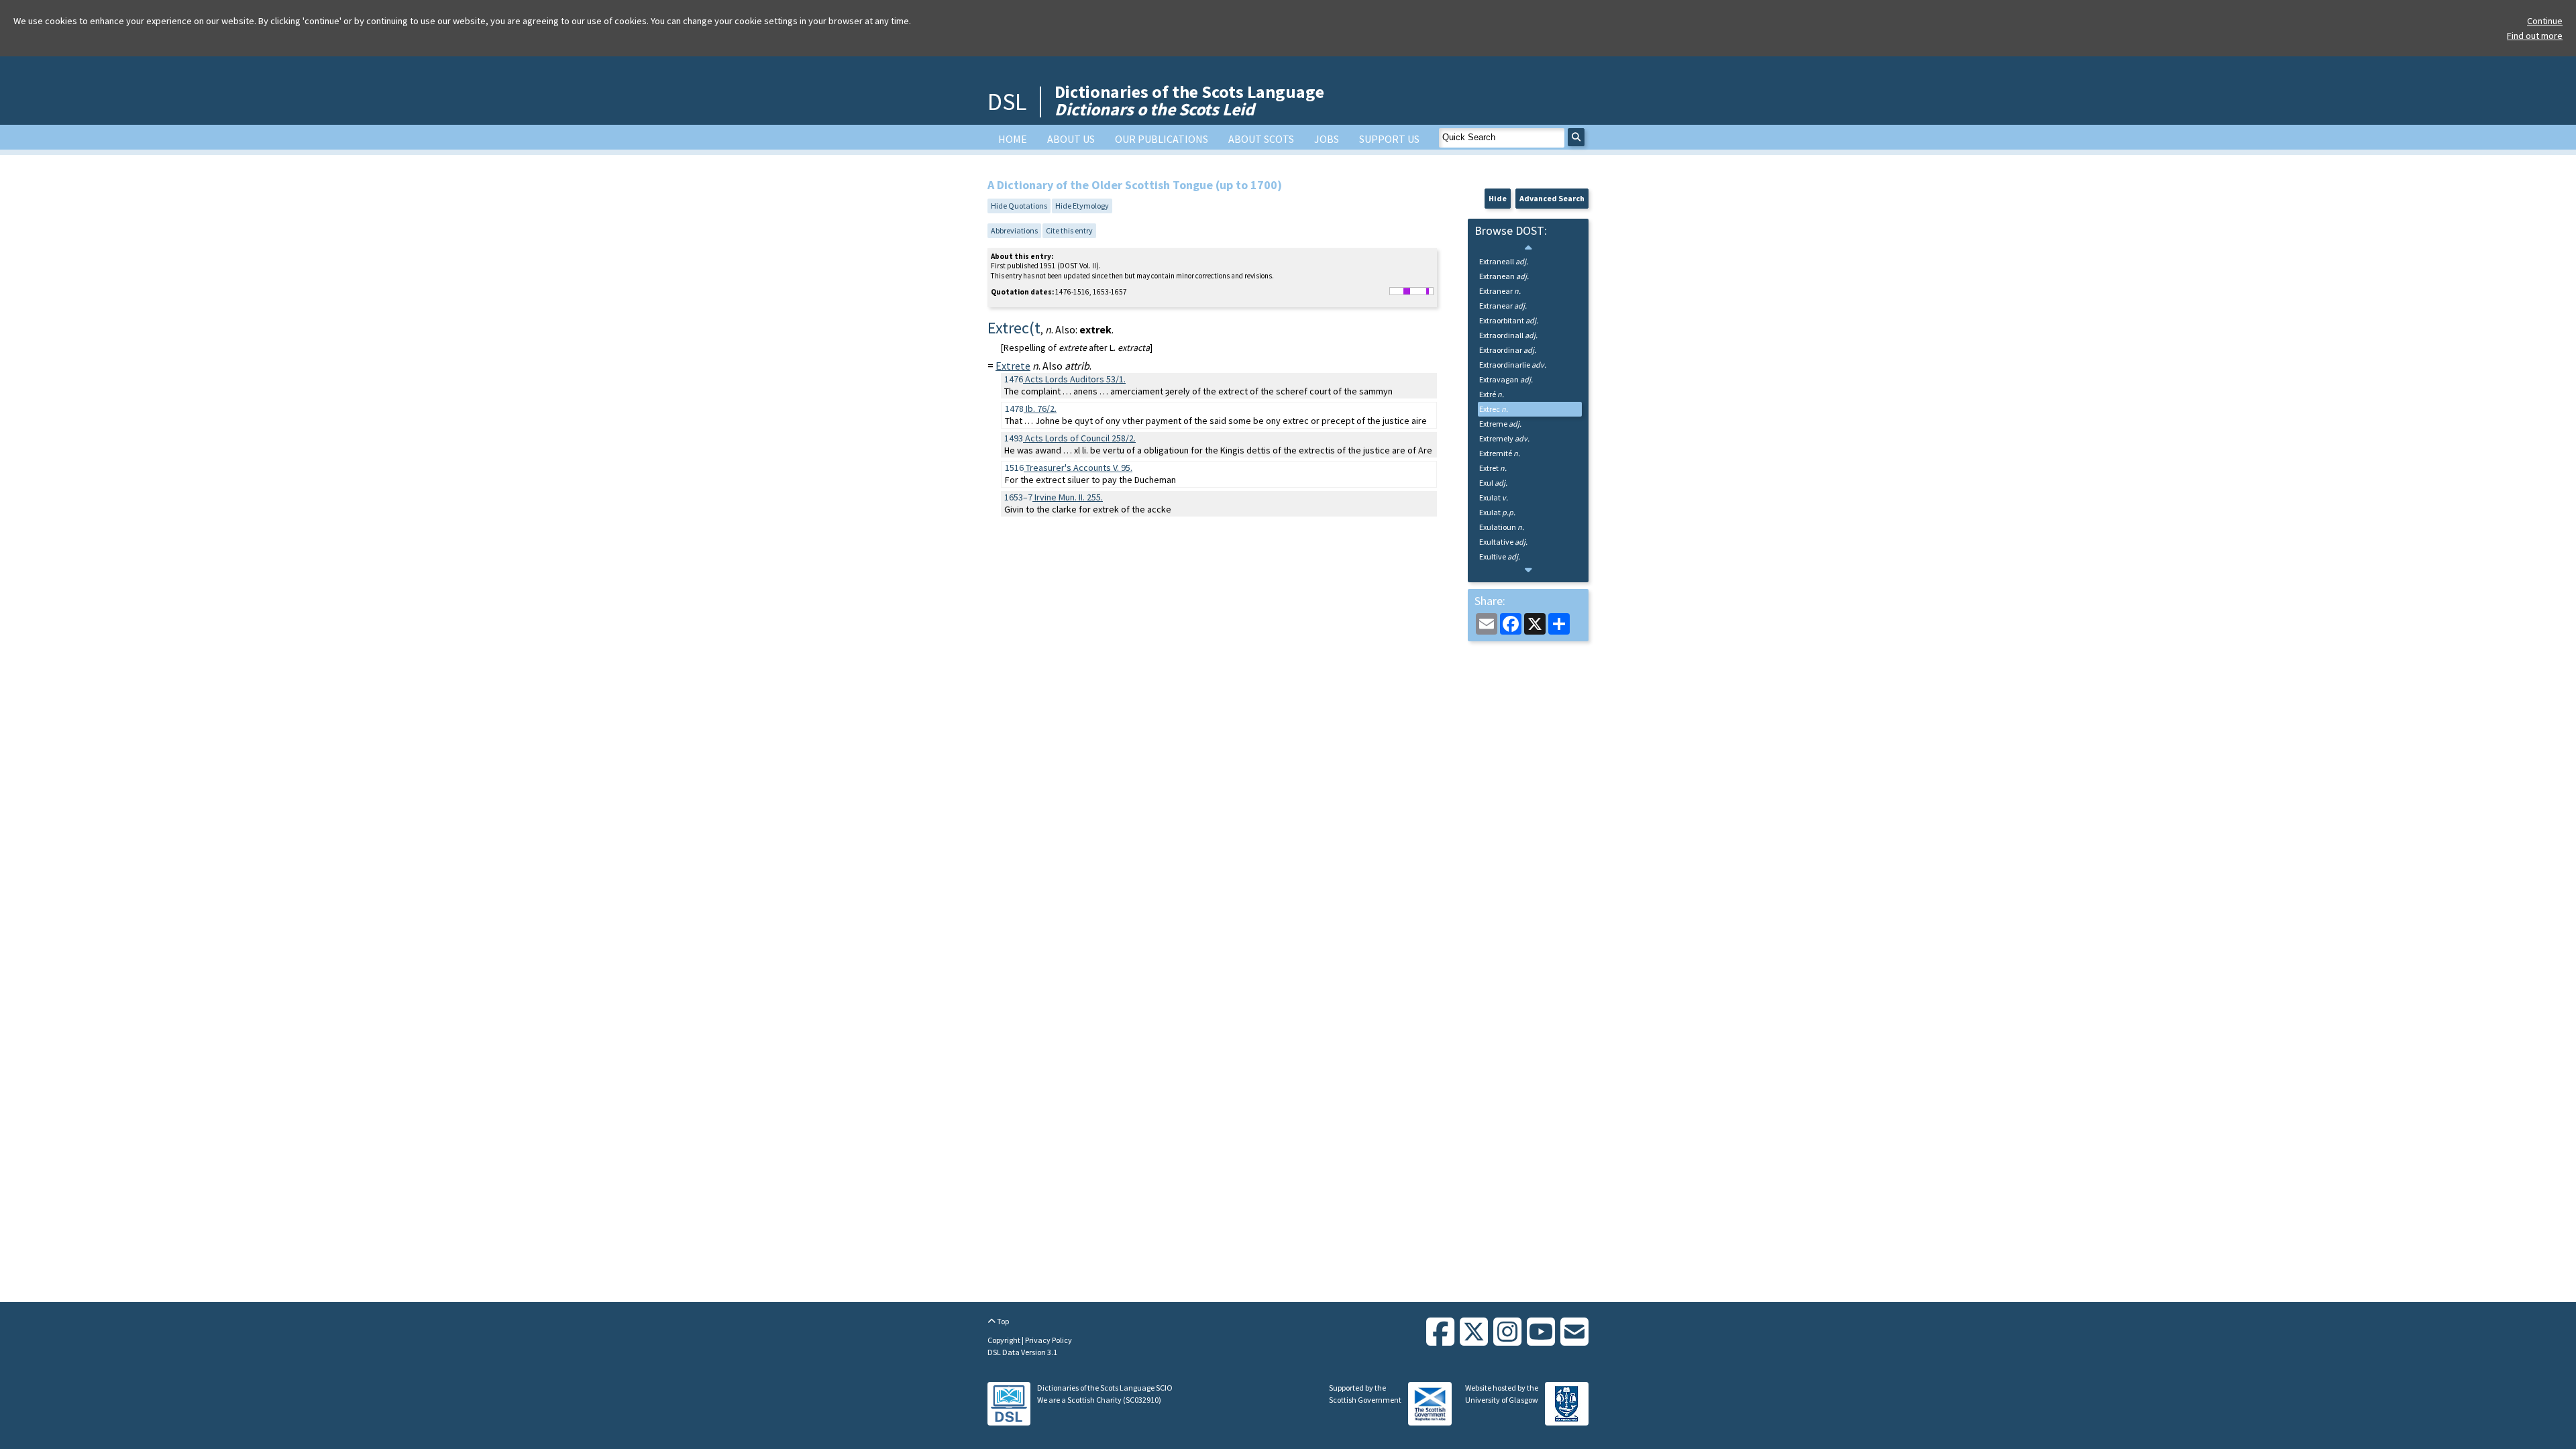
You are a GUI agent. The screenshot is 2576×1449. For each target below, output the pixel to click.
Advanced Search (1552, 198)
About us (1071, 139)
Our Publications (1162, 139)
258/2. (1080, 438)
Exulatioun (1502, 527)
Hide (1498, 198)
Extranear (1500, 291)
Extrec (1494, 409)
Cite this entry (1069, 230)
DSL (1007, 102)
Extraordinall (1508, 335)
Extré (1492, 394)
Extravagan (1506, 379)
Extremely (1504, 438)
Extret (1493, 468)
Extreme (1500, 424)
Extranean (1504, 276)
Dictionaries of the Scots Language (1189, 100)
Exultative (1503, 542)
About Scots (1261, 139)
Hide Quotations (1019, 206)
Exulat (1494, 497)
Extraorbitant (1509, 320)
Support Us (1389, 139)
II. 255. (1069, 497)
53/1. (1075, 379)
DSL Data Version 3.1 (1022, 1352)
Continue (2545, 21)
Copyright (1005, 1340)
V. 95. (1079, 468)
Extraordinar (1508, 350)
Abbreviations (1014, 230)
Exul (1493, 483)
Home (1013, 139)
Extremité (1500, 453)
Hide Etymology (1082, 206)
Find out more (2535, 36)
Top (1002, 1321)
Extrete (1013, 366)
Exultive (1500, 556)
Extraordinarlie (1513, 365)
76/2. (1041, 409)
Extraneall (1504, 261)
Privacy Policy (1049, 1340)
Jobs (1327, 139)
